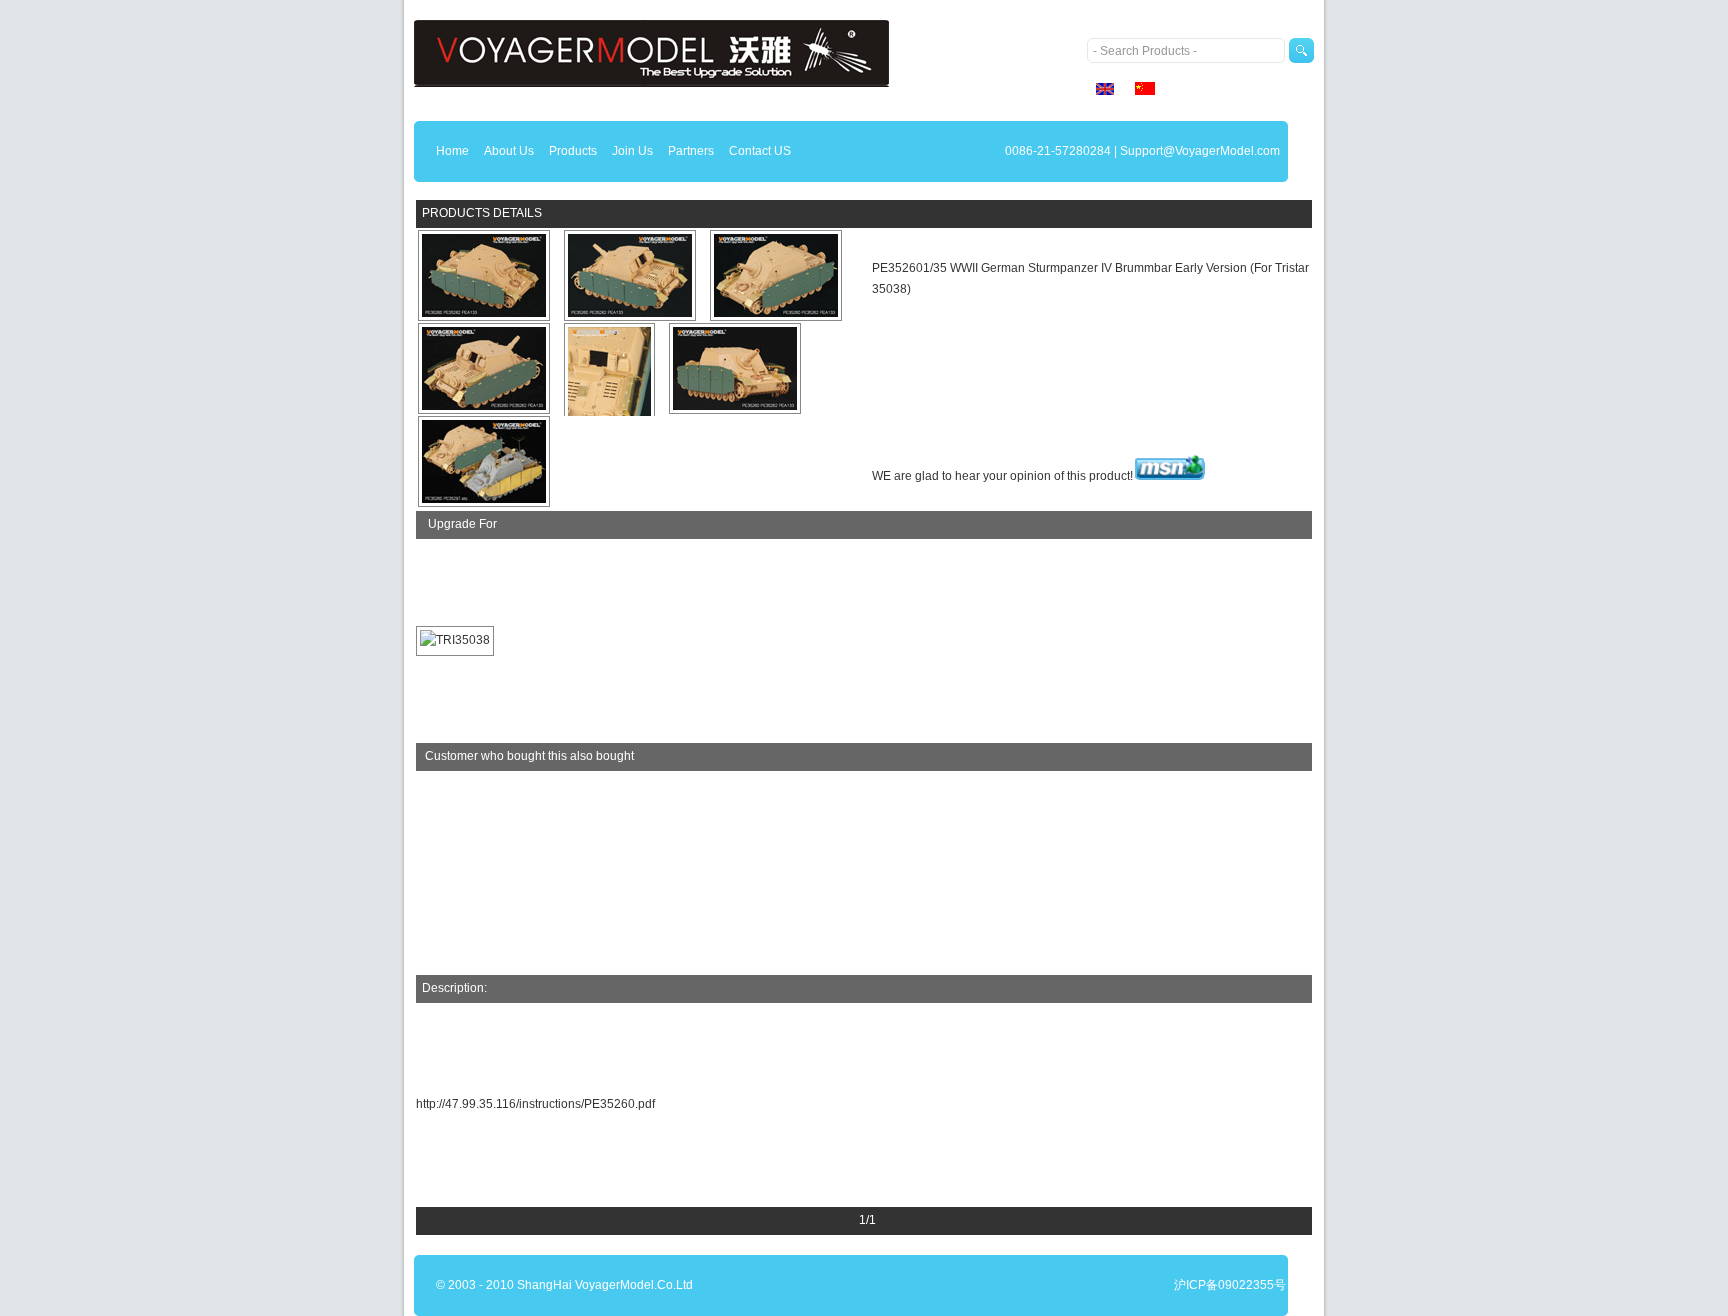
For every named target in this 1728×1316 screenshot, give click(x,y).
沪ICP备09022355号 (1230, 1285)
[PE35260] (484, 276)
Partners (691, 151)
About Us (509, 151)
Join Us (632, 151)
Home (452, 151)
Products (573, 151)
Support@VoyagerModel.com (1200, 151)
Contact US (760, 151)
